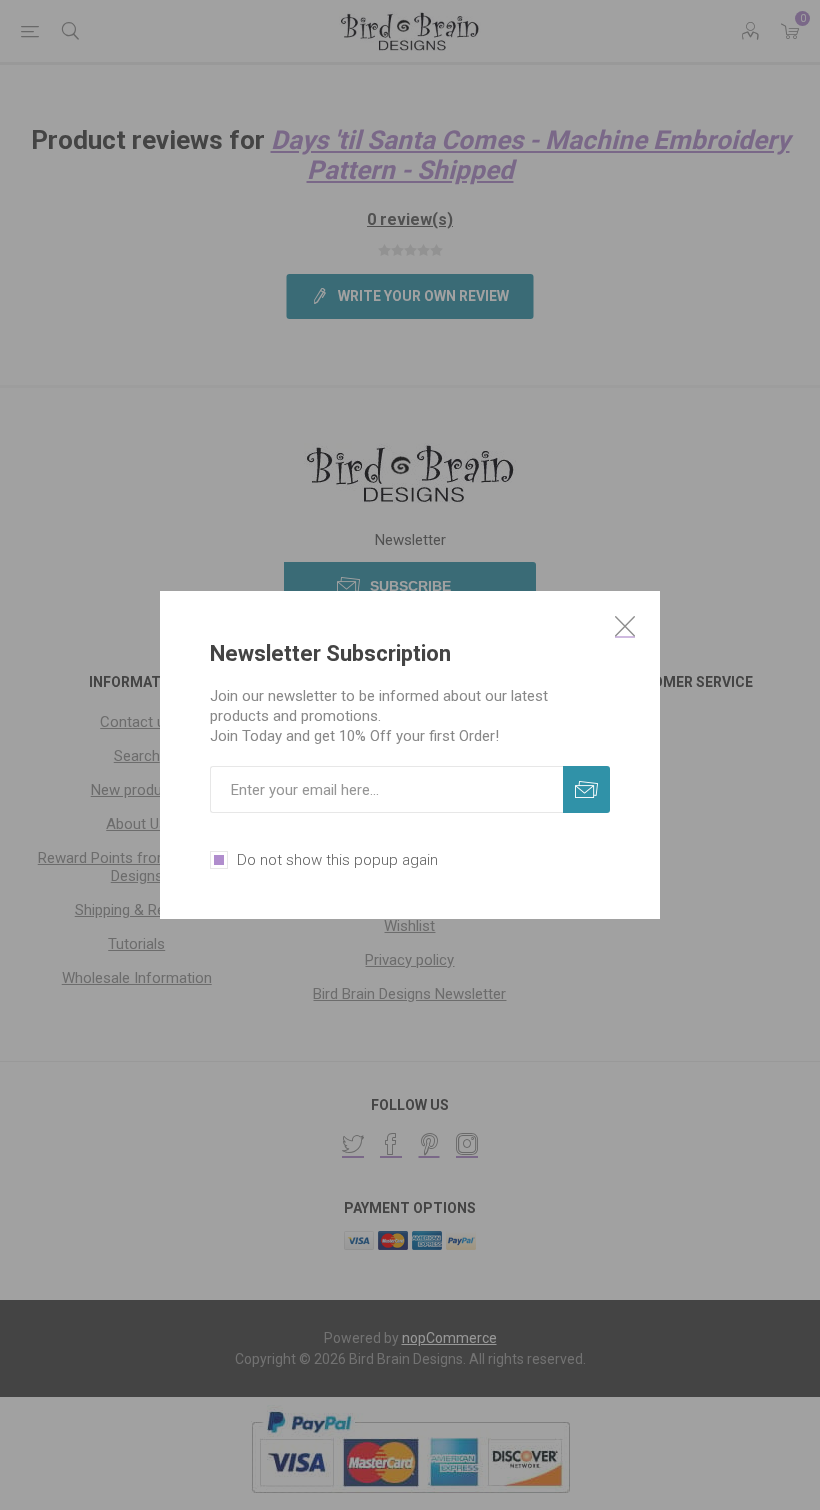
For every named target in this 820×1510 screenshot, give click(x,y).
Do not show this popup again (337, 860)
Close (625, 626)
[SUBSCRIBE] (586, 789)
